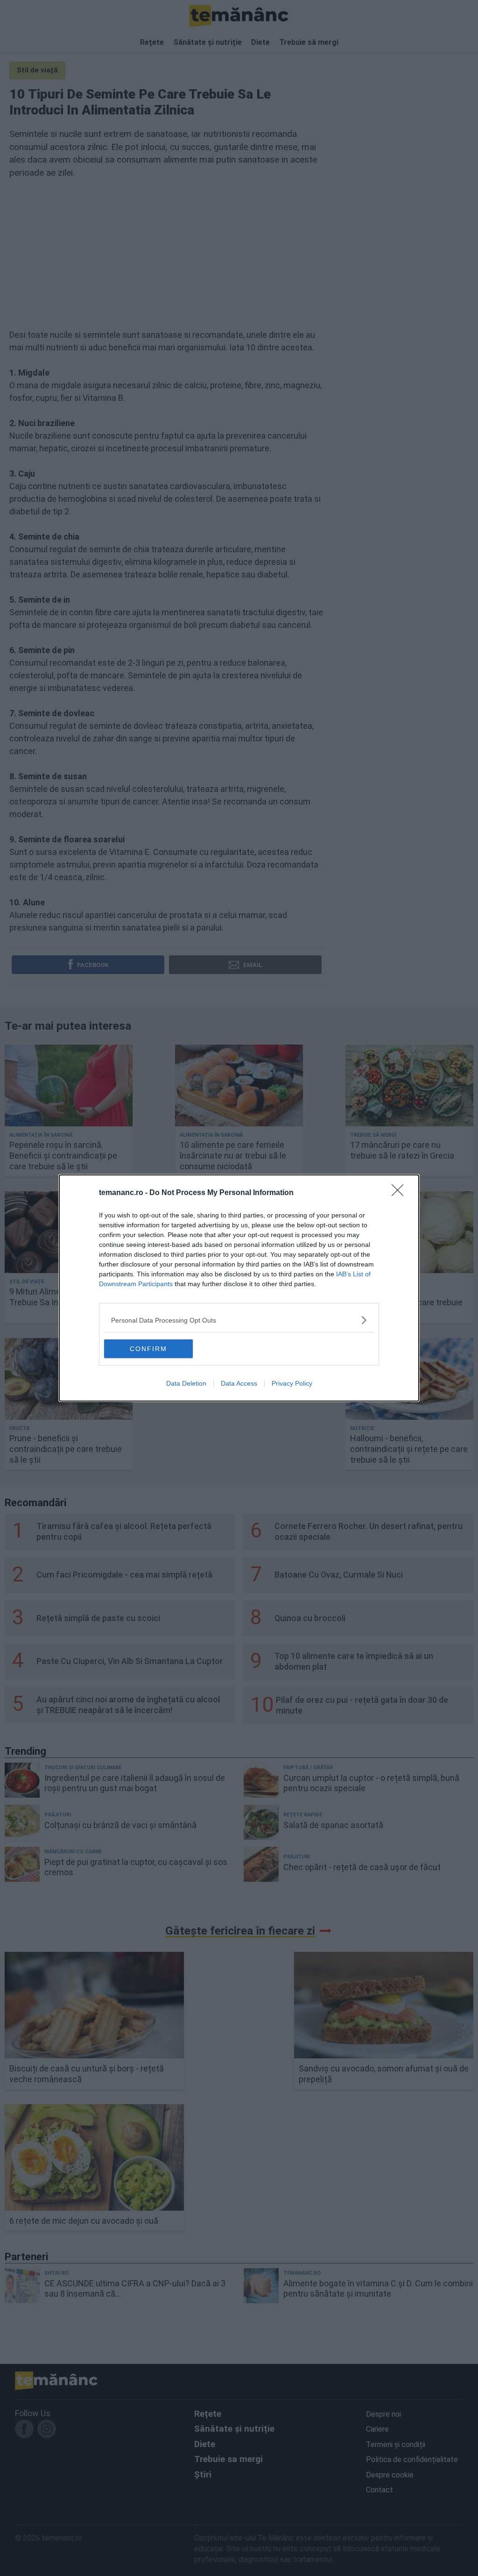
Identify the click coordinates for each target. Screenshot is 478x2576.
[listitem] (239, 1320)
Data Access (239, 1383)
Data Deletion (186, 1383)
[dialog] (239, 1288)
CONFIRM (148, 1349)
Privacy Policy (292, 1383)
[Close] (401, 1193)
